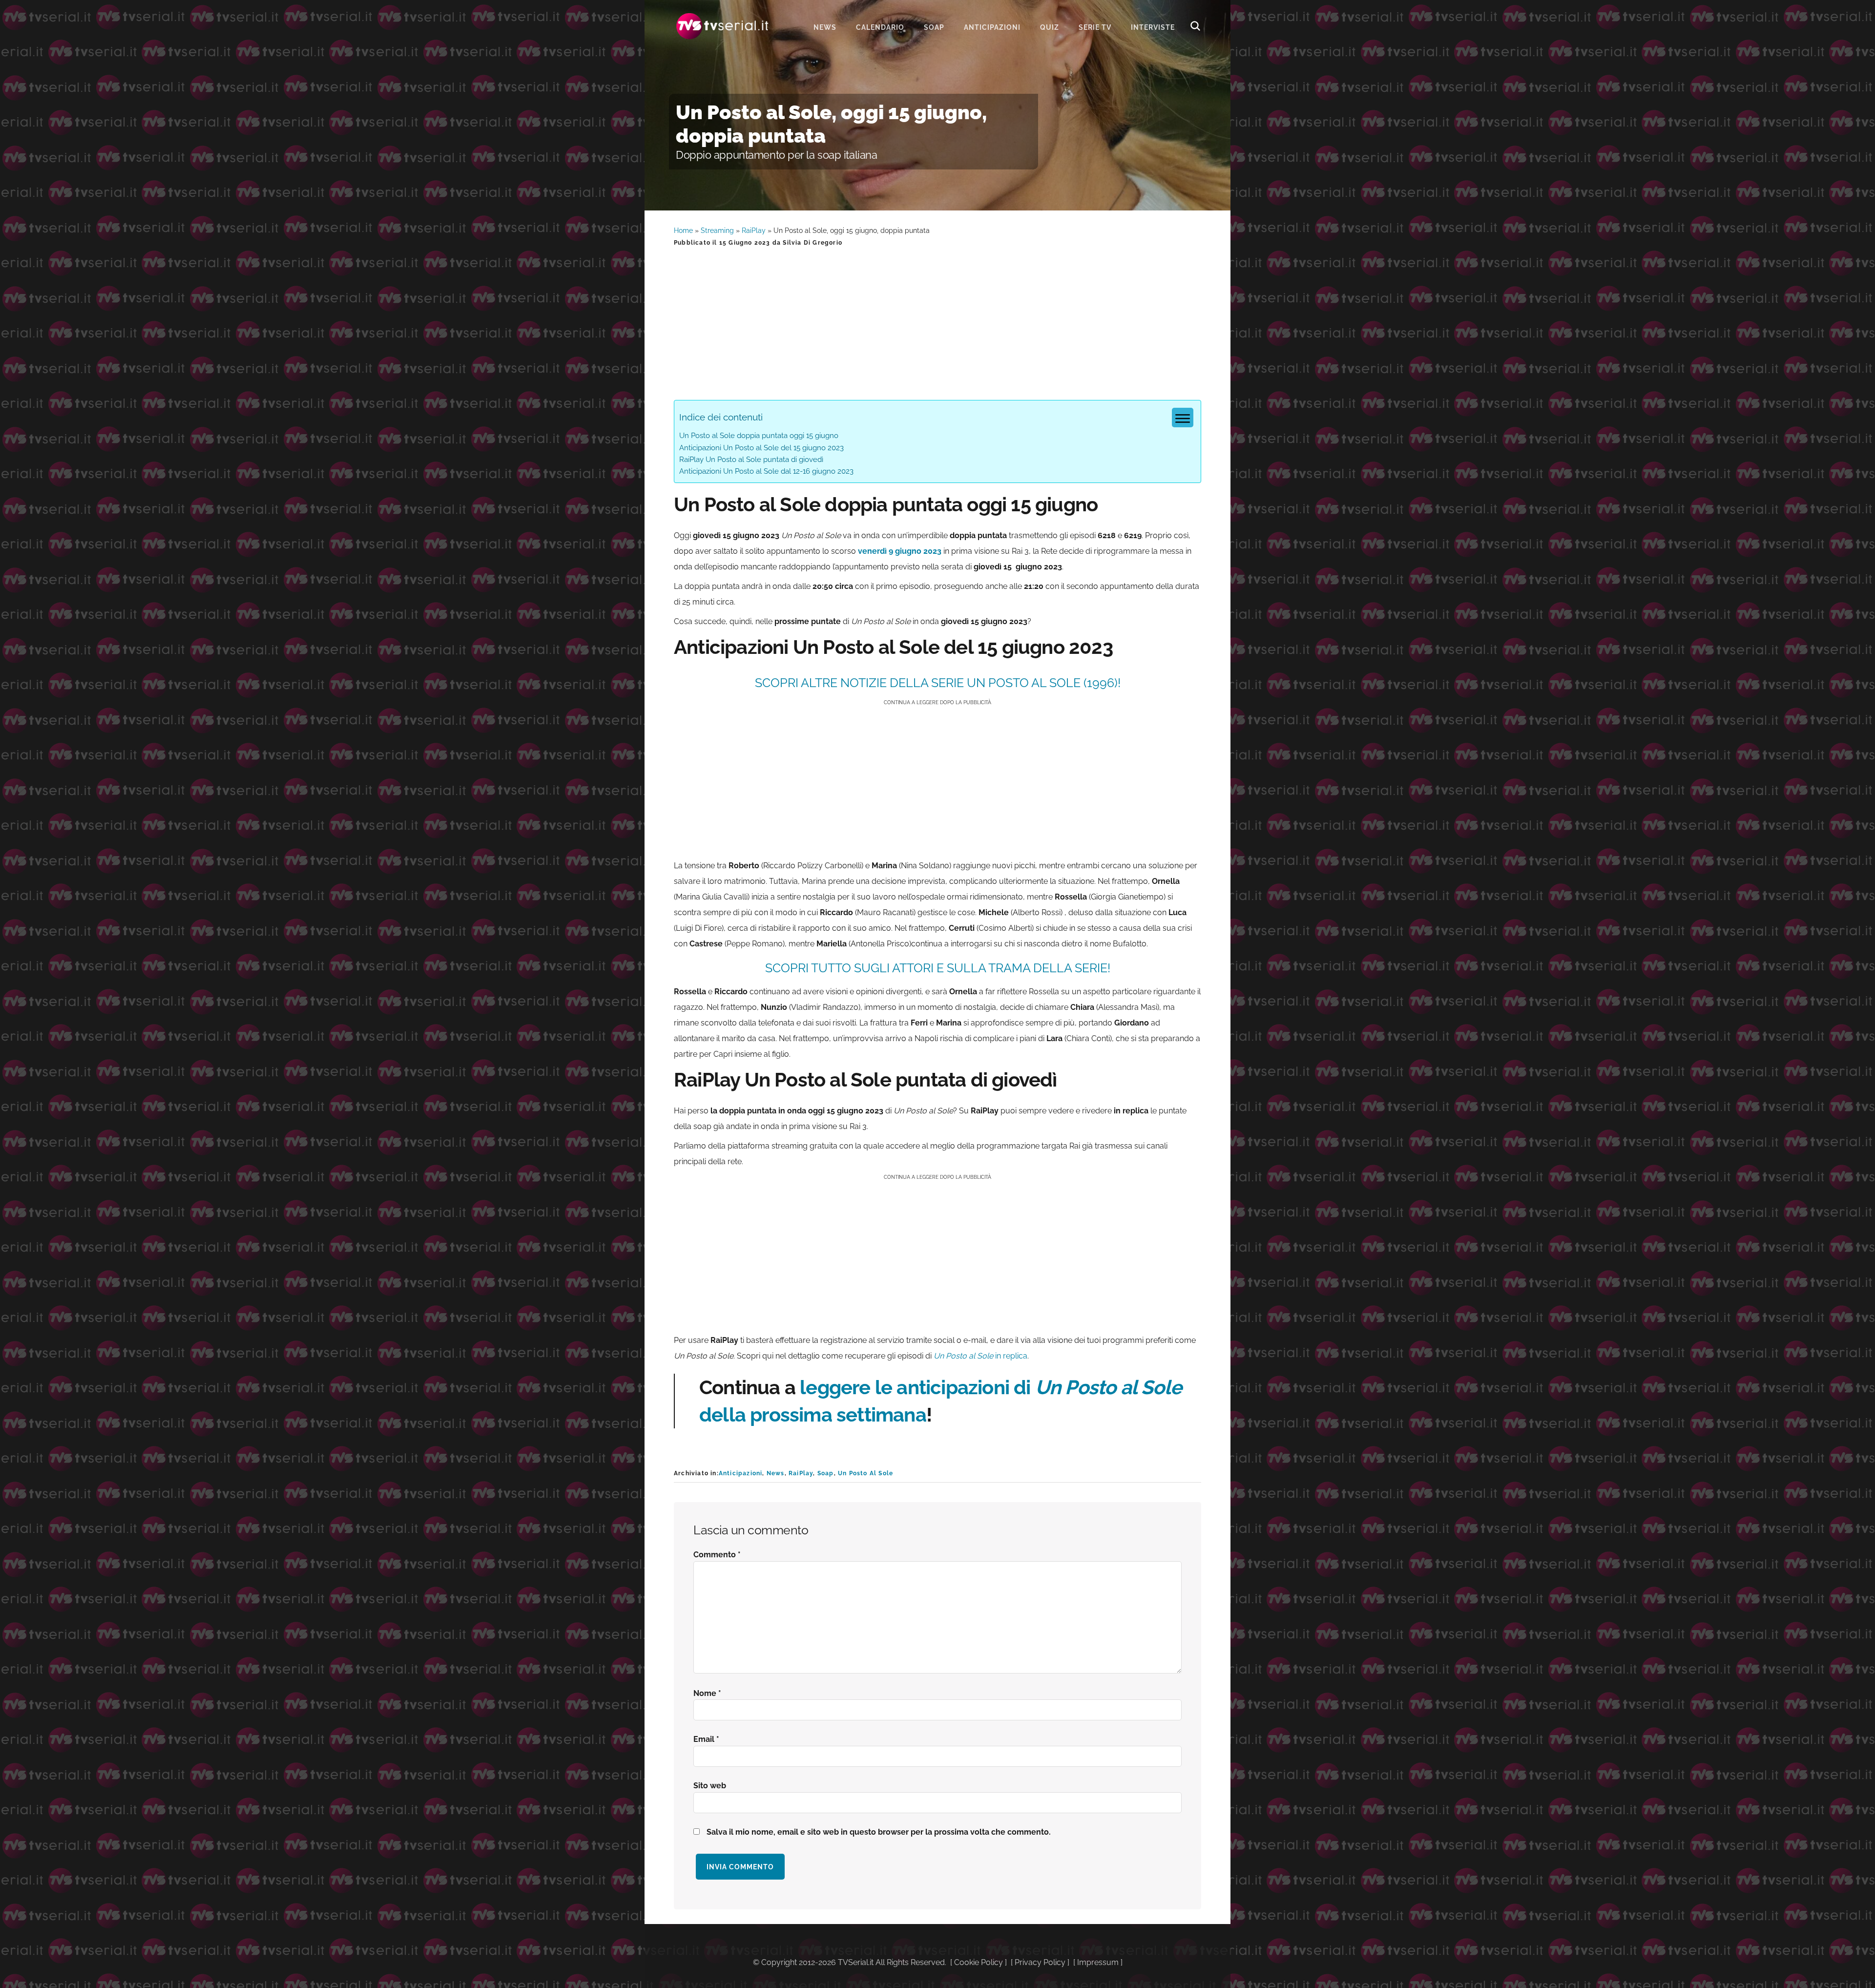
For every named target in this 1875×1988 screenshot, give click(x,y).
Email (706, 1739)
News (776, 1473)
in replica (980, 1356)
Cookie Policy (979, 1962)
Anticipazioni (741, 1473)
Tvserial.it (723, 26)
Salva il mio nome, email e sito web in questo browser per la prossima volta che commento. (879, 1832)
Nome (707, 1693)
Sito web (710, 1786)
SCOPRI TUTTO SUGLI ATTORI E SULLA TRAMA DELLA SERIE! (938, 968)
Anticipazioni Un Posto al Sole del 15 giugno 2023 (761, 448)
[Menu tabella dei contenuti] (1183, 418)
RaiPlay (754, 230)
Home (683, 230)
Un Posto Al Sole (865, 1473)
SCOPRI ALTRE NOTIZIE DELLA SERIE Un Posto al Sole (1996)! (938, 683)
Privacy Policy (1040, 1962)
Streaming (717, 230)
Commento (717, 1555)
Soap (826, 1473)
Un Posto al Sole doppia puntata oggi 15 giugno (759, 436)
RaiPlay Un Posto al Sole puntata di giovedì (751, 460)
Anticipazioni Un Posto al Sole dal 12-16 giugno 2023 (766, 471)
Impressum (1098, 1962)
